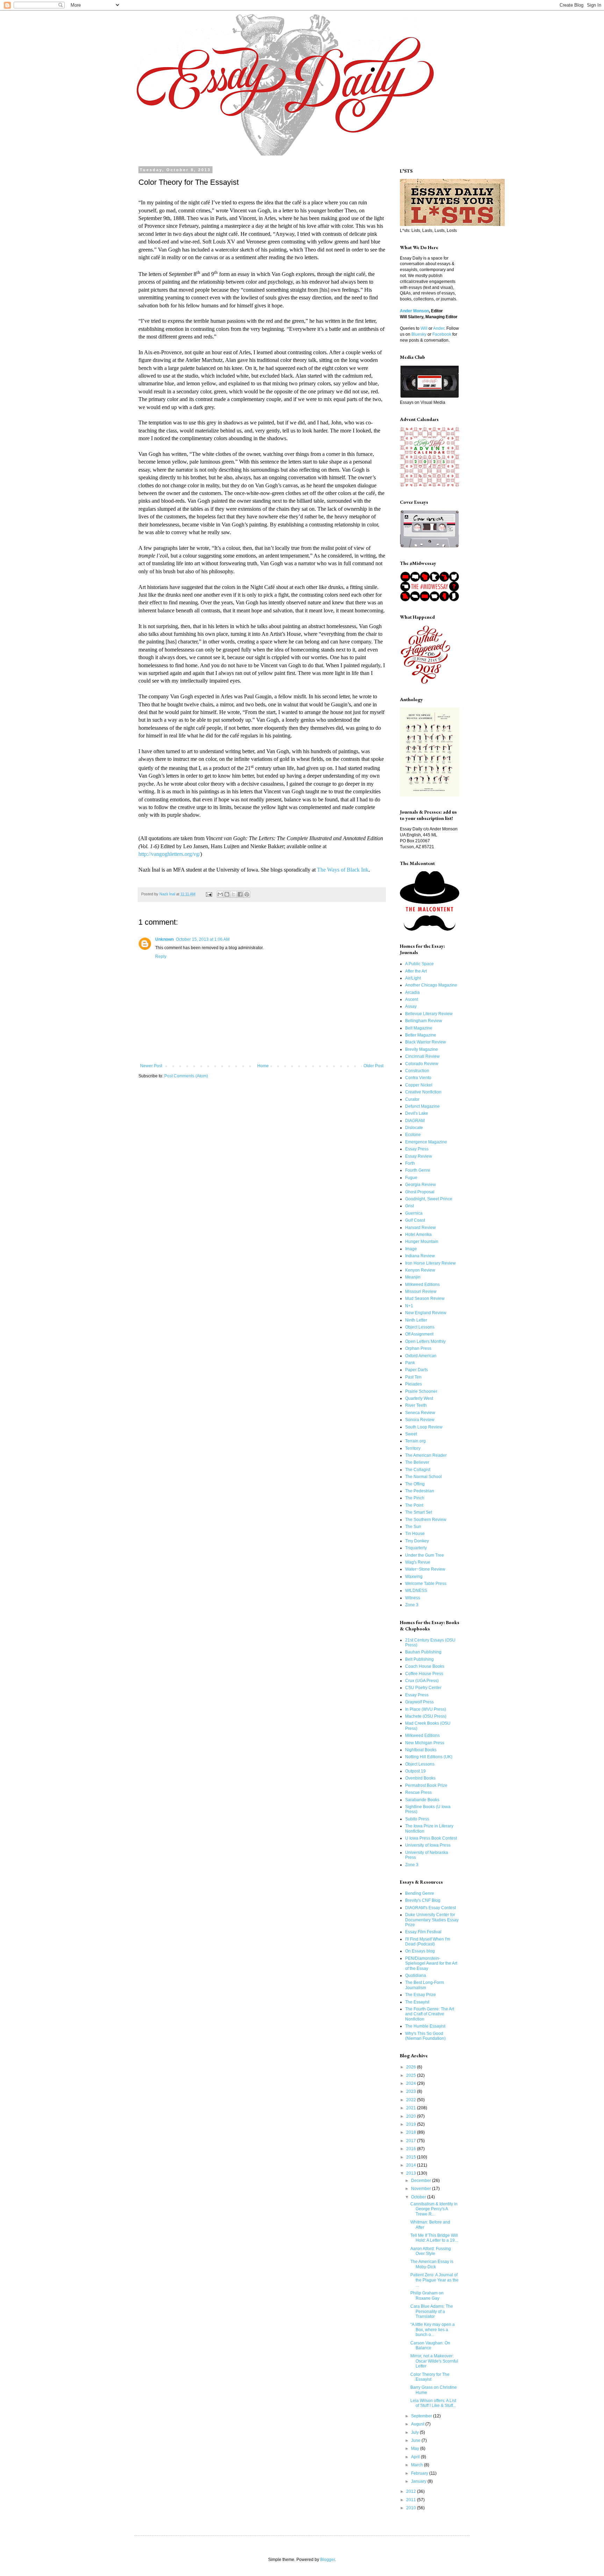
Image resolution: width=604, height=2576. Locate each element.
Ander (439, 328)
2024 (412, 2083)
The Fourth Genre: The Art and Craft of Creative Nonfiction (430, 2014)
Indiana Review (420, 1256)
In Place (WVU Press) (426, 1709)
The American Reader (426, 1455)
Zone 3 (412, 1605)
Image (411, 1249)
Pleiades (414, 1384)
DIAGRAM (415, 1121)
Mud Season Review (425, 1298)
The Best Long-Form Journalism (425, 1985)
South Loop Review (424, 1427)
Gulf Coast (415, 1220)
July (415, 2432)
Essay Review (419, 1156)
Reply (161, 956)
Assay (411, 1006)
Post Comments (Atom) (186, 1076)
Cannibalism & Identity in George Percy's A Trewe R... (434, 2209)
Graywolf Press (419, 1702)
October (419, 2197)
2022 (412, 2100)
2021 (412, 2108)
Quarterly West (419, 1398)
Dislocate (414, 1128)
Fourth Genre (418, 1170)
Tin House (415, 1534)
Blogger (328, 2560)
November (422, 2189)
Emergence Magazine (426, 1142)
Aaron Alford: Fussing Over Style (431, 2251)
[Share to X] (233, 894)
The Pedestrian (420, 1491)
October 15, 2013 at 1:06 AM (203, 939)
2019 (412, 2124)
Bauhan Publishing (423, 1652)
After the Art (416, 971)
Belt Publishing (419, 1659)
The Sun (413, 1527)
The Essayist (417, 2002)
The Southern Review (426, 1520)
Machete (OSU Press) (426, 1716)
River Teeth (416, 1405)
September (422, 2416)
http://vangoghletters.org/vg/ (169, 854)
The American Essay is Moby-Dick (432, 2264)
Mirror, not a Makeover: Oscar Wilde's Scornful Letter (434, 2361)
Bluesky (419, 334)
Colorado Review (422, 1064)
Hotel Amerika (418, 1235)
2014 (412, 2165)
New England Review (426, 1313)
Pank (410, 1363)
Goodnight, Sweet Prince (429, 1199)
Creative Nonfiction (423, 1092)
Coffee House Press (424, 1674)
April (416, 2457)
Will (424, 328)
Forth (410, 1163)
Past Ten (413, 1377)
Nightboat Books (421, 1750)
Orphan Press (418, 1348)
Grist (409, 1206)
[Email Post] (209, 894)
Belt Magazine (419, 1028)
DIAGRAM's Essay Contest (430, 1908)
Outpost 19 (415, 1771)
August (418, 2424)
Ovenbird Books (420, 1778)
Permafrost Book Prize (426, 1785)
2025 (412, 2075)
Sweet (411, 1434)
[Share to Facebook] (240, 894)
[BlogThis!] (227, 894)
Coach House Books (425, 1666)
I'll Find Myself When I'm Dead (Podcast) (428, 1942)
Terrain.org (415, 1441)
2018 (412, 2132)
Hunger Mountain (422, 1242)
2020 (412, 2116)
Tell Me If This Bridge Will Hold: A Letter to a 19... (434, 2238)
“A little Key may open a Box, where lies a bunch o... (433, 2330)
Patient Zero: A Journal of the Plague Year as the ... (434, 2280)
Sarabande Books (422, 1800)
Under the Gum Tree (425, 1555)
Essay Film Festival (423, 1932)
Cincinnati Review (422, 1056)
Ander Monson (414, 311)
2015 (412, 2157)
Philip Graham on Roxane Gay (427, 2295)
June (416, 2440)
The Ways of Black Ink (343, 870)
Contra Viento (418, 1078)
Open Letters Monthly (425, 1341)
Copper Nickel (419, 1085)
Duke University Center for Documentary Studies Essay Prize (432, 1920)
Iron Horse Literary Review (430, 1263)
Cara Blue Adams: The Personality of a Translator (432, 2311)
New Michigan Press (425, 1743)
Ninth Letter (416, 1320)
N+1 (409, 1306)
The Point (414, 1505)
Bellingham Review (424, 1021)
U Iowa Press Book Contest (431, 1838)
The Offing (415, 1484)
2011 (412, 2500)
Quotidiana (416, 1975)
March (418, 2465)
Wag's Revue (418, 1562)
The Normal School (423, 1477)
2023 (412, 2091)
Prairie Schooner (421, 1391)
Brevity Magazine (422, 1049)
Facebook (442, 334)
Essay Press (417, 1149)
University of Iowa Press (428, 1845)
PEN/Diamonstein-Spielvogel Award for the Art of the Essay (431, 1963)
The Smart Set (419, 1512)
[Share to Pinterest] (247, 894)
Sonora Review (420, 1420)
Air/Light (413, 978)
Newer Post (151, 1066)
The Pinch (415, 1498)
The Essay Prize (420, 1995)
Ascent (412, 999)
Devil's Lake (417, 1113)
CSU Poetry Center (423, 1688)
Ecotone (413, 1135)
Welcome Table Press (426, 1584)
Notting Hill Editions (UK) (429, 1757)
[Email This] (220, 894)
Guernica (414, 1213)
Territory (413, 1448)
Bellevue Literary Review (429, 1014)
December (422, 2181)
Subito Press (417, 1819)
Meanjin (413, 1277)
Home (263, 1066)
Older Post (373, 1066)
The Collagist (418, 1470)
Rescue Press (418, 1792)
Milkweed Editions (422, 1285)
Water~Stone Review (425, 1569)
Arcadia (412, 992)
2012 (412, 2491)
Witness (413, 1598)
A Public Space (419, 964)
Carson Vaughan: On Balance (430, 2345)
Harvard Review (420, 1228)
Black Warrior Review (426, 1042)
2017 (412, 2141)
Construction (417, 1071)
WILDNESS (416, 1591)
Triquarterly (416, 1548)
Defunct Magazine (422, 1106)
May (416, 2448)
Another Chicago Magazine (431, 985)
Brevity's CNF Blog (423, 1900)
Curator (412, 1099)
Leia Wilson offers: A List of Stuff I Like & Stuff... (433, 2403)
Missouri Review (421, 1291)
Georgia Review (420, 1185)
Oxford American (421, 1356)
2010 (412, 2508)
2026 (412, 2067)
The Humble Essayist (425, 2026)
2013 (412, 2173)
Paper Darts (416, 1370)
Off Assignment (419, 1334)
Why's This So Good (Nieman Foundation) (425, 2036)
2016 (412, 2149)
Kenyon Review (420, 1270)
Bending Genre (420, 1893)
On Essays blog (420, 1951)
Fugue (411, 1178)
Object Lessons (420, 1327)
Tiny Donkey (417, 1541)
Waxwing (414, 1577)
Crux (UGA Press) (422, 1681)
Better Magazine (421, 1035)
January (419, 2481)
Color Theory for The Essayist (430, 2377)
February (420, 2473)
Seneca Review (420, 1413)
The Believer (417, 1462)
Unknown (164, 939)
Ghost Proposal (420, 1192)
